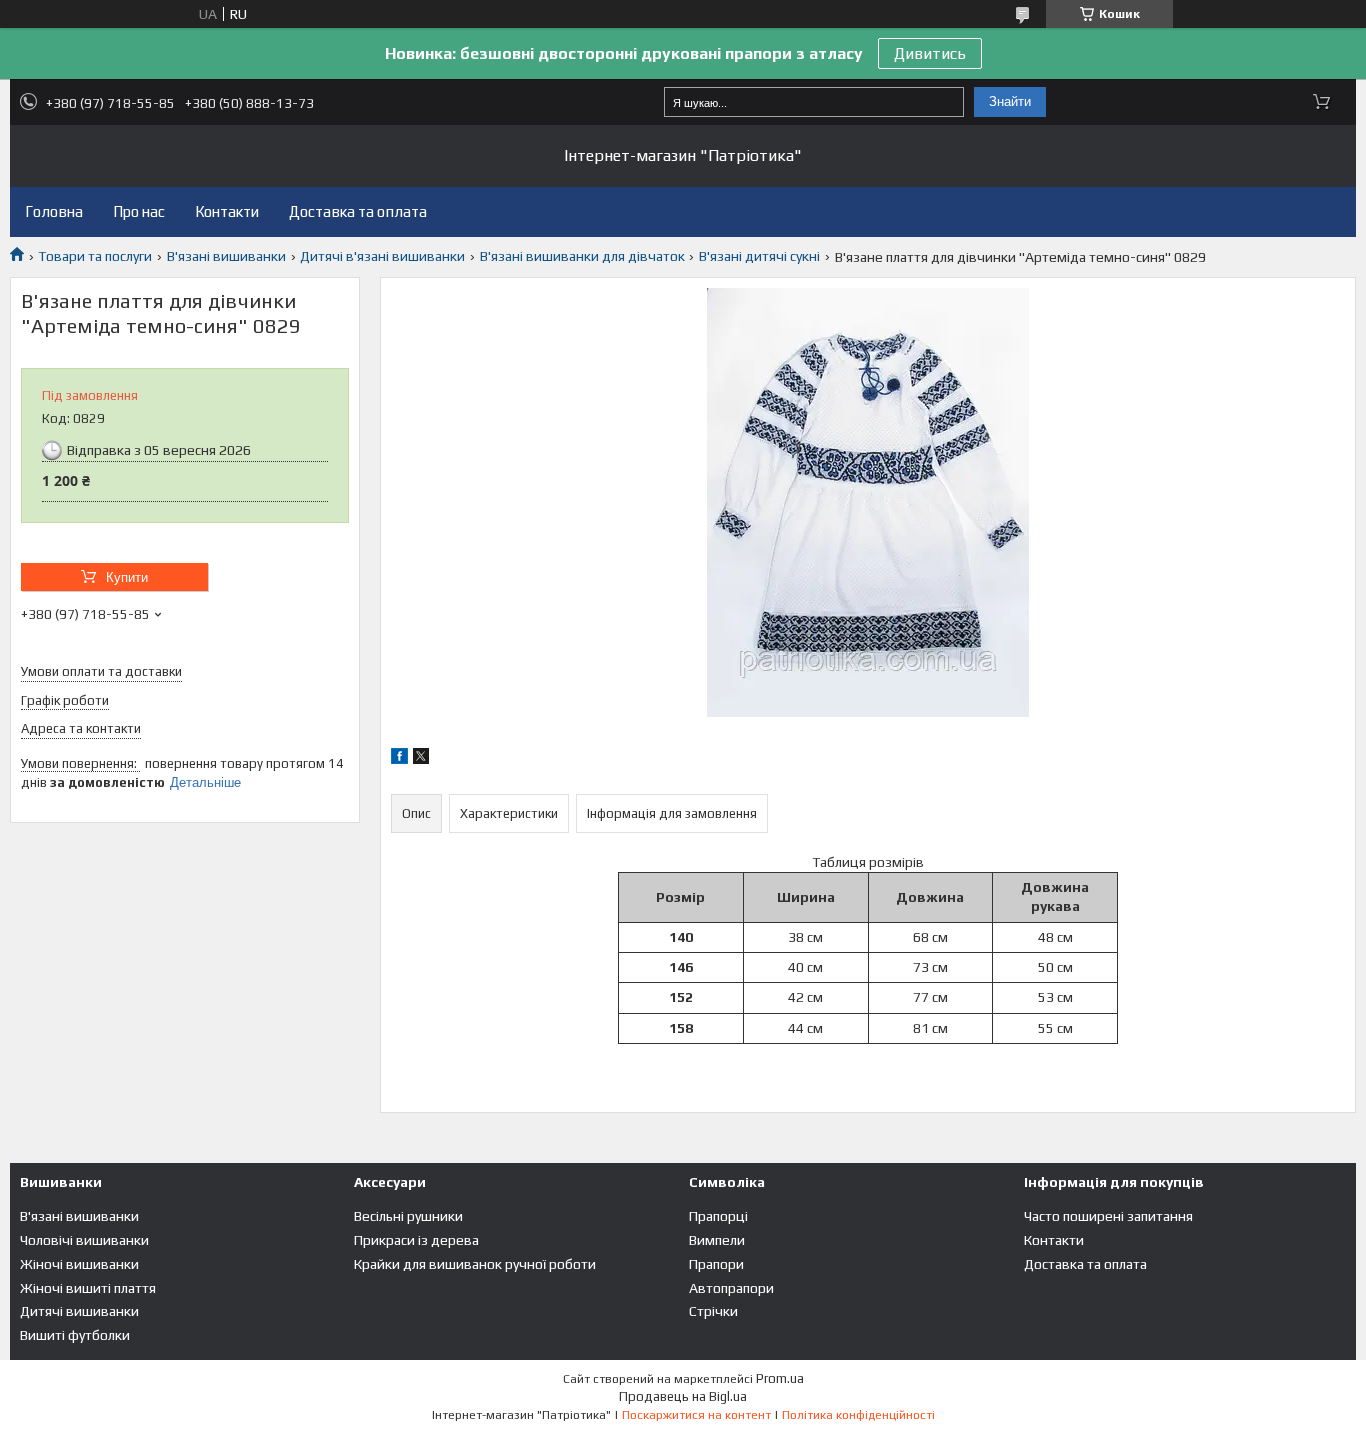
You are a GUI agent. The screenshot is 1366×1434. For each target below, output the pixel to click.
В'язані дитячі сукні (759, 256)
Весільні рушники (408, 1216)
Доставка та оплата (358, 211)
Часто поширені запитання (1108, 1216)
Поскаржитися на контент (696, 1415)
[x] (421, 759)
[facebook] (399, 759)
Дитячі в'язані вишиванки (382, 256)
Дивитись (930, 53)
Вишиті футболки (75, 1335)
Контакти (227, 211)
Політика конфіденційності (858, 1415)
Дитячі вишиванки (79, 1311)
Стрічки (713, 1311)
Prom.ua (780, 1378)
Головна (54, 211)
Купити (127, 577)
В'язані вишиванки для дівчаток (582, 256)
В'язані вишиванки (226, 256)
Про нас (139, 211)
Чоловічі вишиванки (84, 1240)
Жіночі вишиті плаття (88, 1288)
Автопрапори (731, 1288)
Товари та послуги (95, 256)
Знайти (1010, 101)
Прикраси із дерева (416, 1240)
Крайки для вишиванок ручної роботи (475, 1264)
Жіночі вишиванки (79, 1264)
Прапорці (718, 1216)
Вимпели (717, 1240)
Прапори (716, 1264)
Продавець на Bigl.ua (683, 1396)
